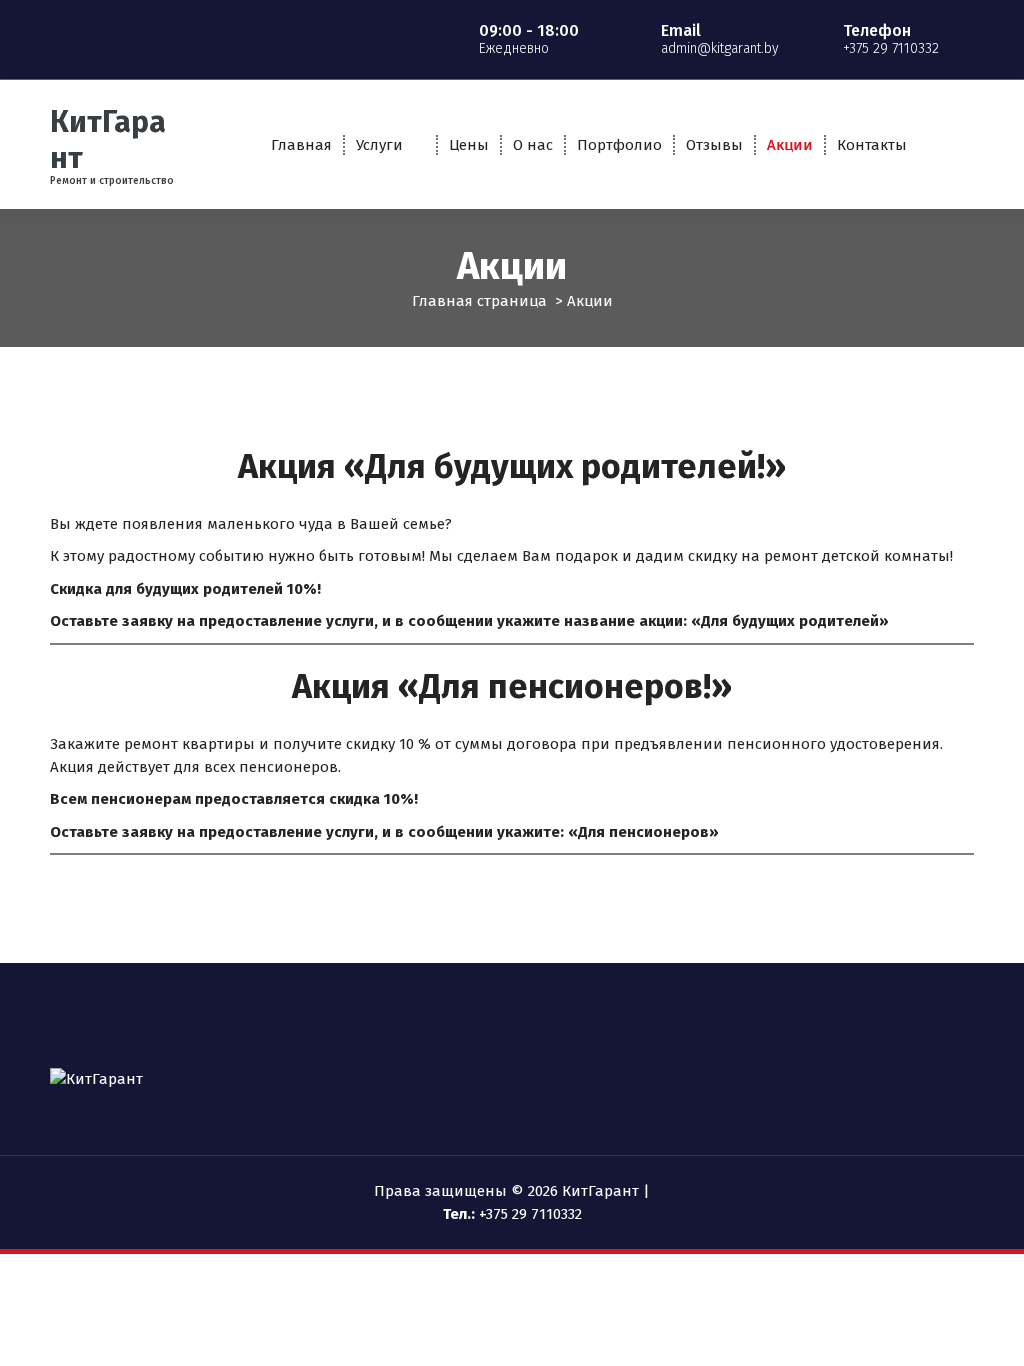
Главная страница (479, 301)
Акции (790, 145)
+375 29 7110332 (530, 1214)
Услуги (379, 145)
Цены (469, 145)
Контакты (872, 145)
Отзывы (714, 145)
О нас (533, 145)
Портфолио (619, 145)
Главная (301, 145)
